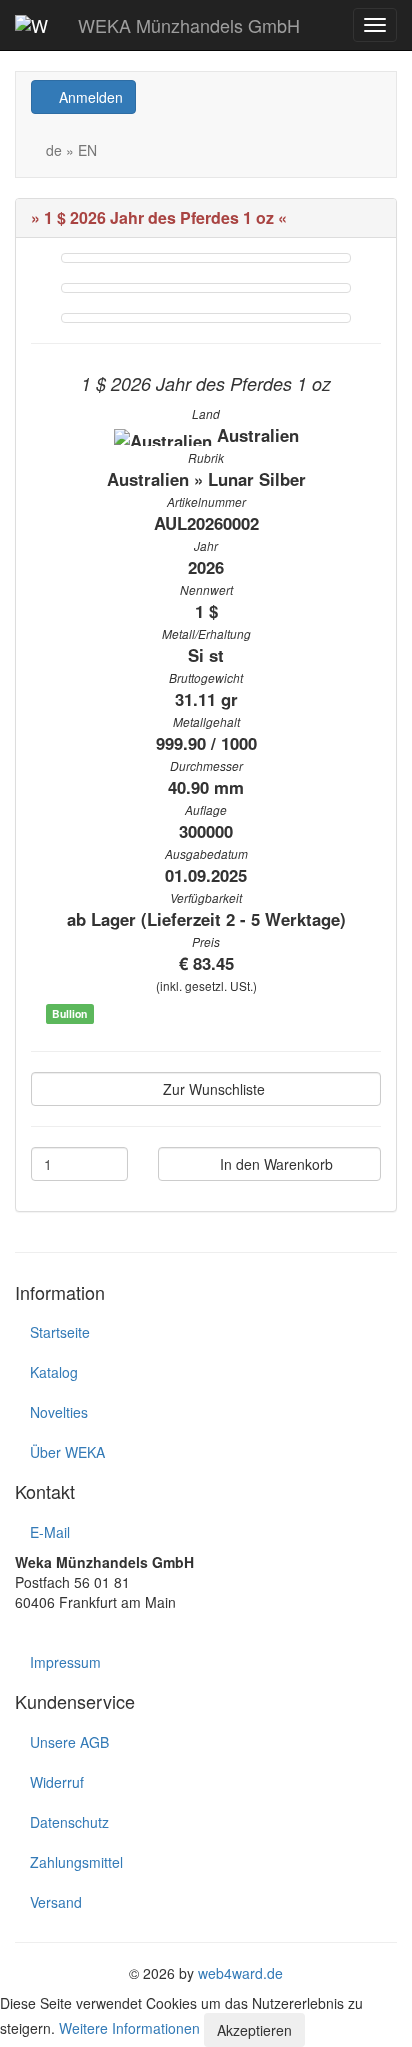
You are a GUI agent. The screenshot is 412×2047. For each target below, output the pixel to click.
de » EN (69, 150)
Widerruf (57, 1782)
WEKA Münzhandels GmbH (189, 25)
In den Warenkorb (274, 1164)
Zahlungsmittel (76, 1862)
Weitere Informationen (129, 2028)
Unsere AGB (69, 1742)
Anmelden (89, 97)
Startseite (60, 1332)
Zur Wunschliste (212, 1089)
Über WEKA (67, 1452)
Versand (56, 1902)
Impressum (65, 1662)
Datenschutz (69, 1822)
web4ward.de (240, 1973)
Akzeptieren (254, 2030)
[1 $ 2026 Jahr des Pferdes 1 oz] (206, 258)
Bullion (69, 1013)
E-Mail (50, 1532)
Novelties (59, 1412)
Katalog (54, 1372)
